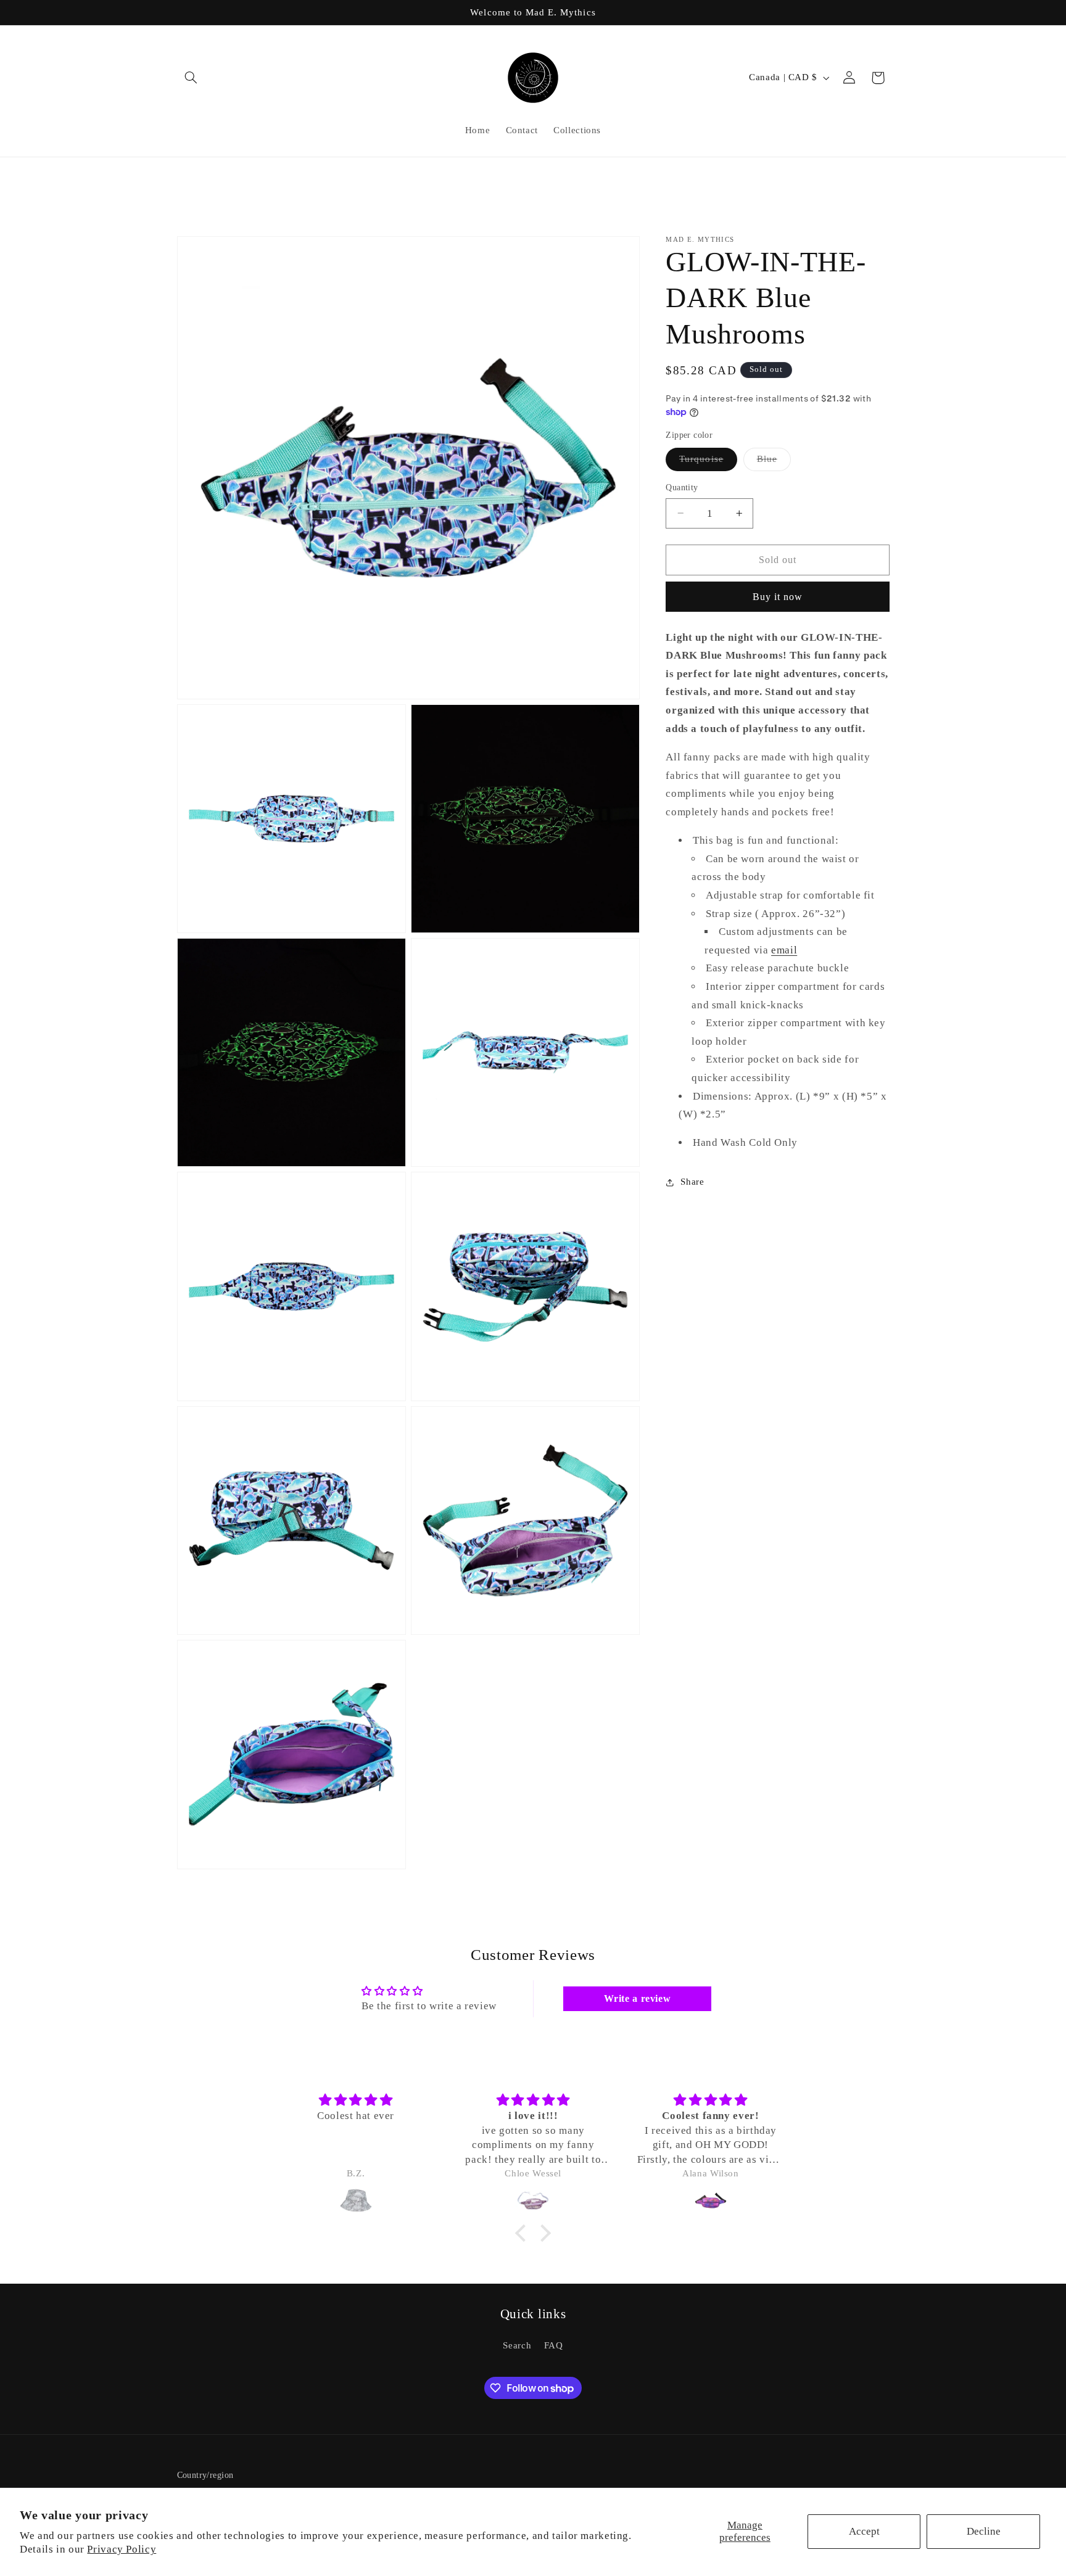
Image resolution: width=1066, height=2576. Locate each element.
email (784, 950)
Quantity (682, 488)
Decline (984, 2531)
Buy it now (778, 597)
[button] (191, 78)
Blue (774, 462)
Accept (864, 2531)
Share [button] (692, 1182)
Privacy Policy (122, 2549)
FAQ (554, 2345)
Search (517, 2345)
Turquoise (708, 462)
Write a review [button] (638, 1998)
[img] (395, 2100)
